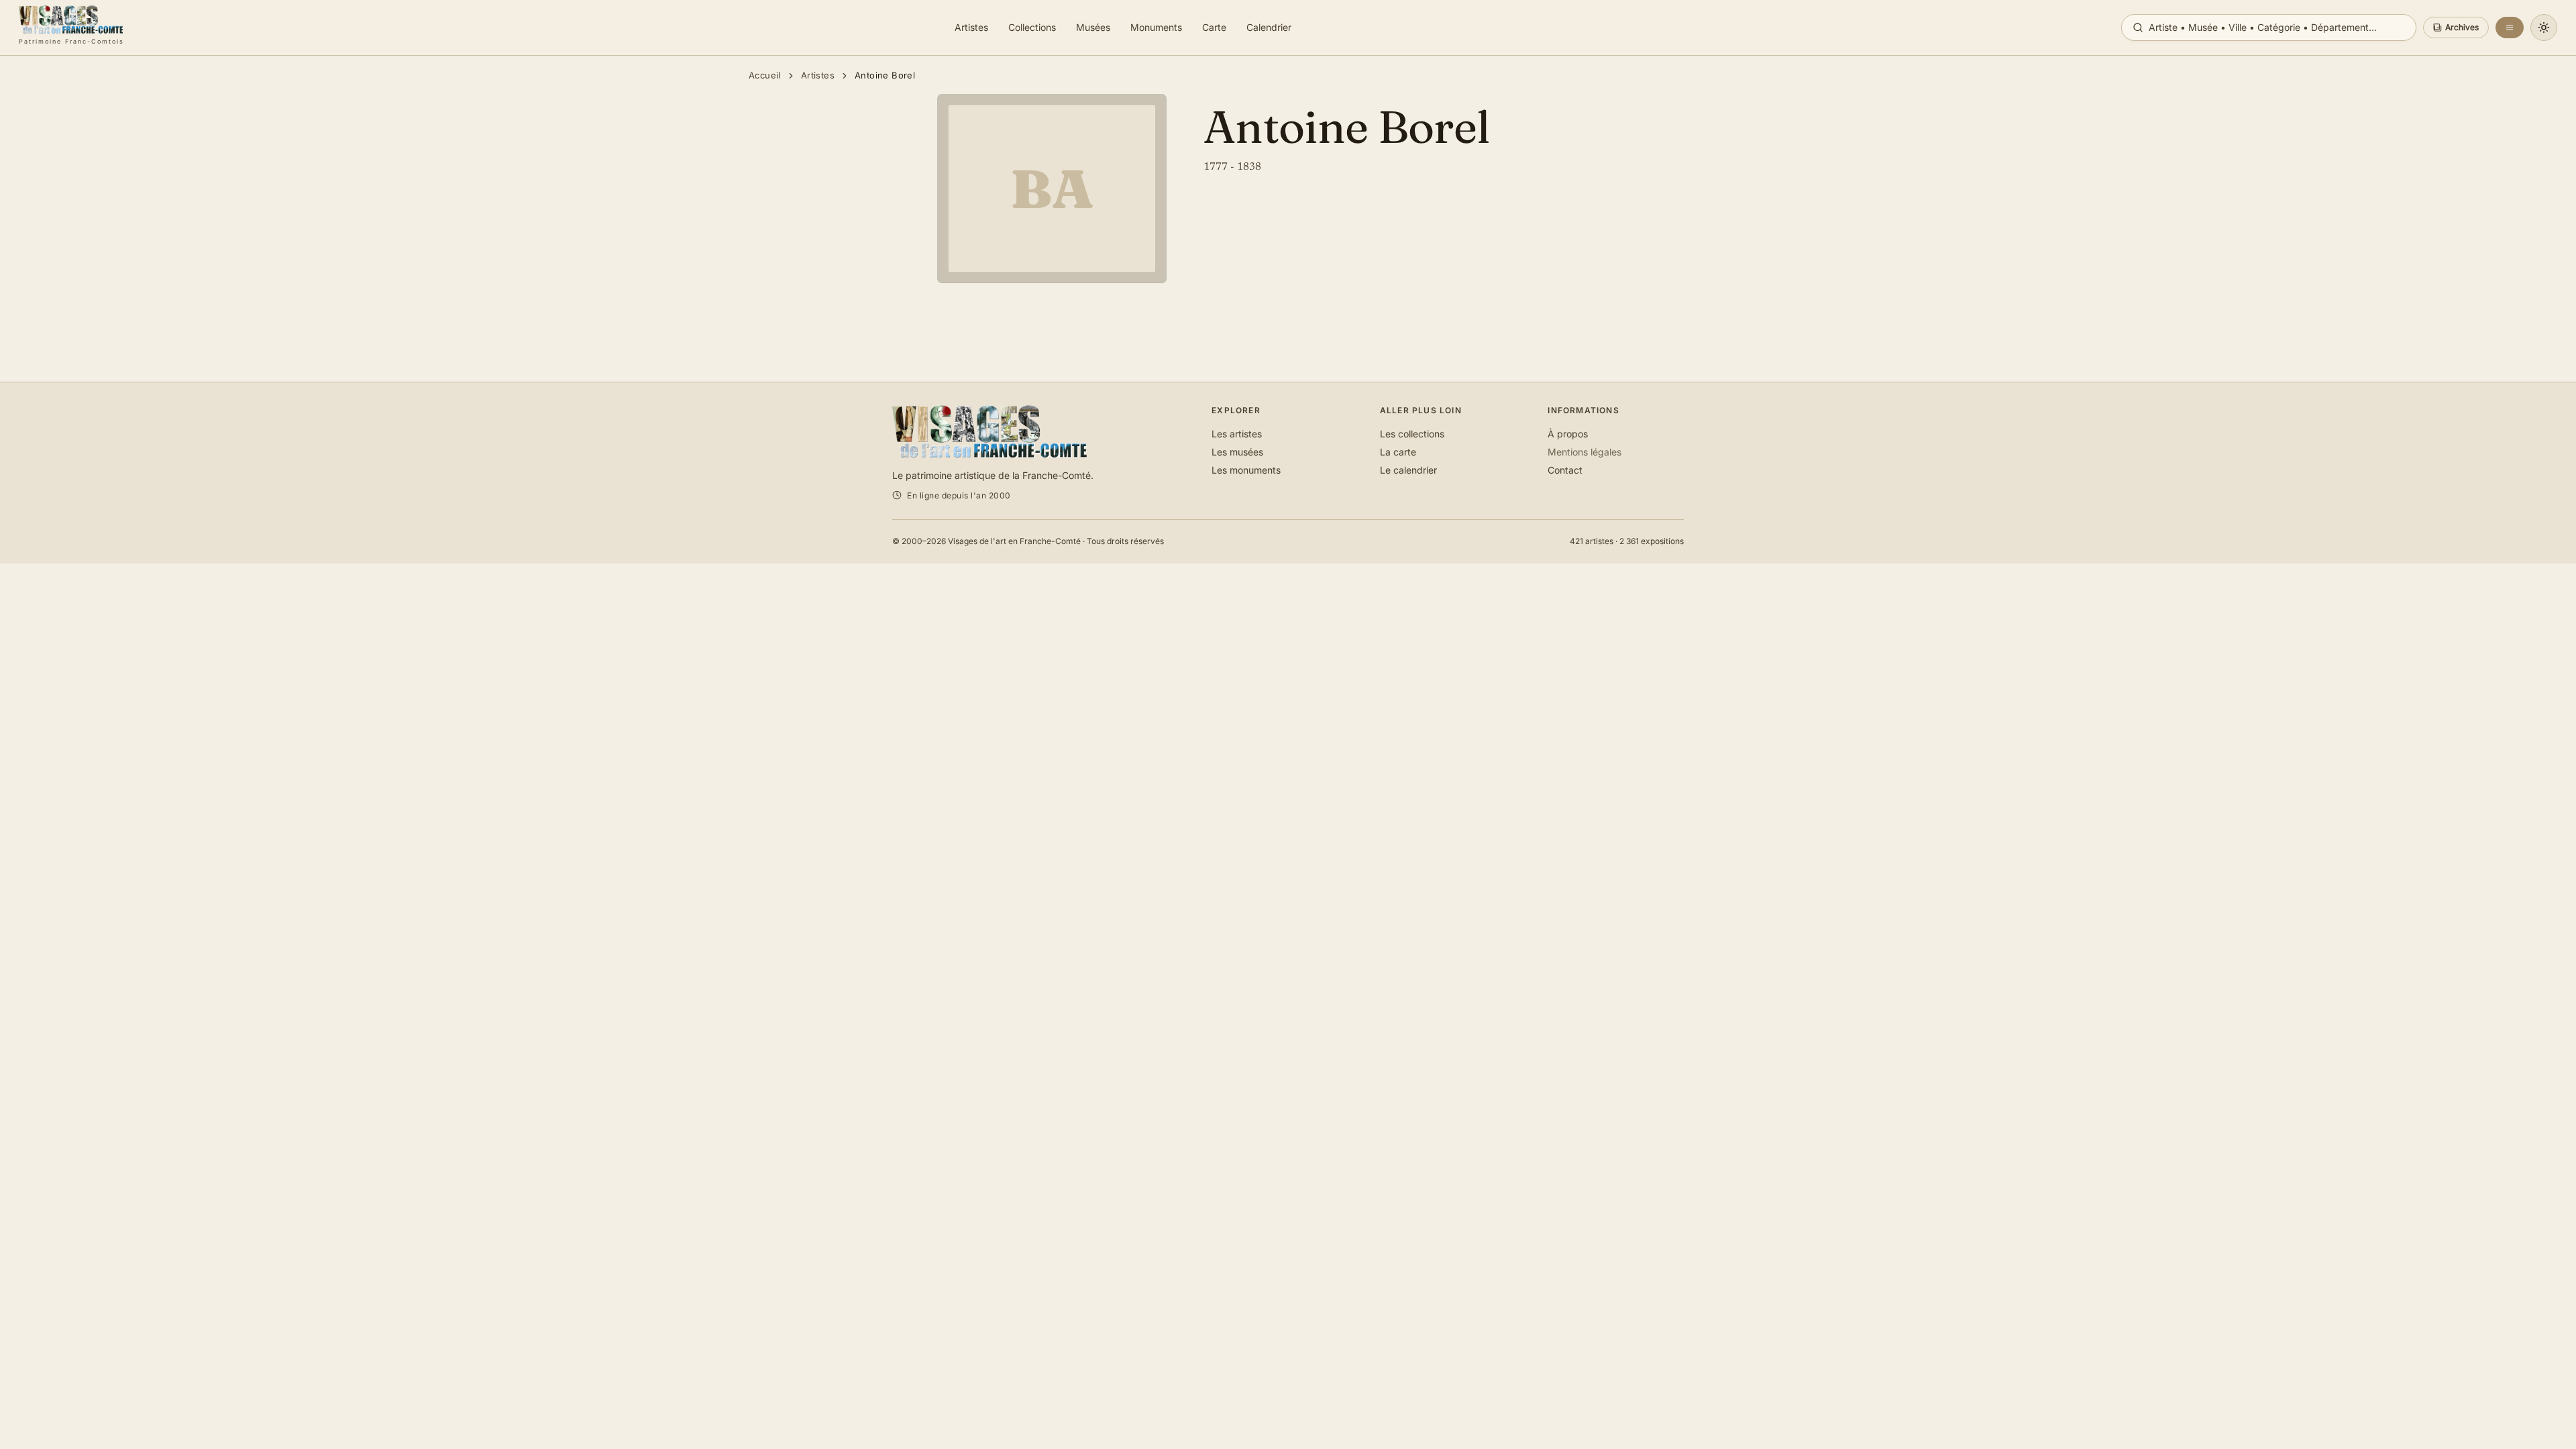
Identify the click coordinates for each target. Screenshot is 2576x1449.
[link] (71, 28)
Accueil (765, 75)
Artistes (818, 75)
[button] (2456, 28)
